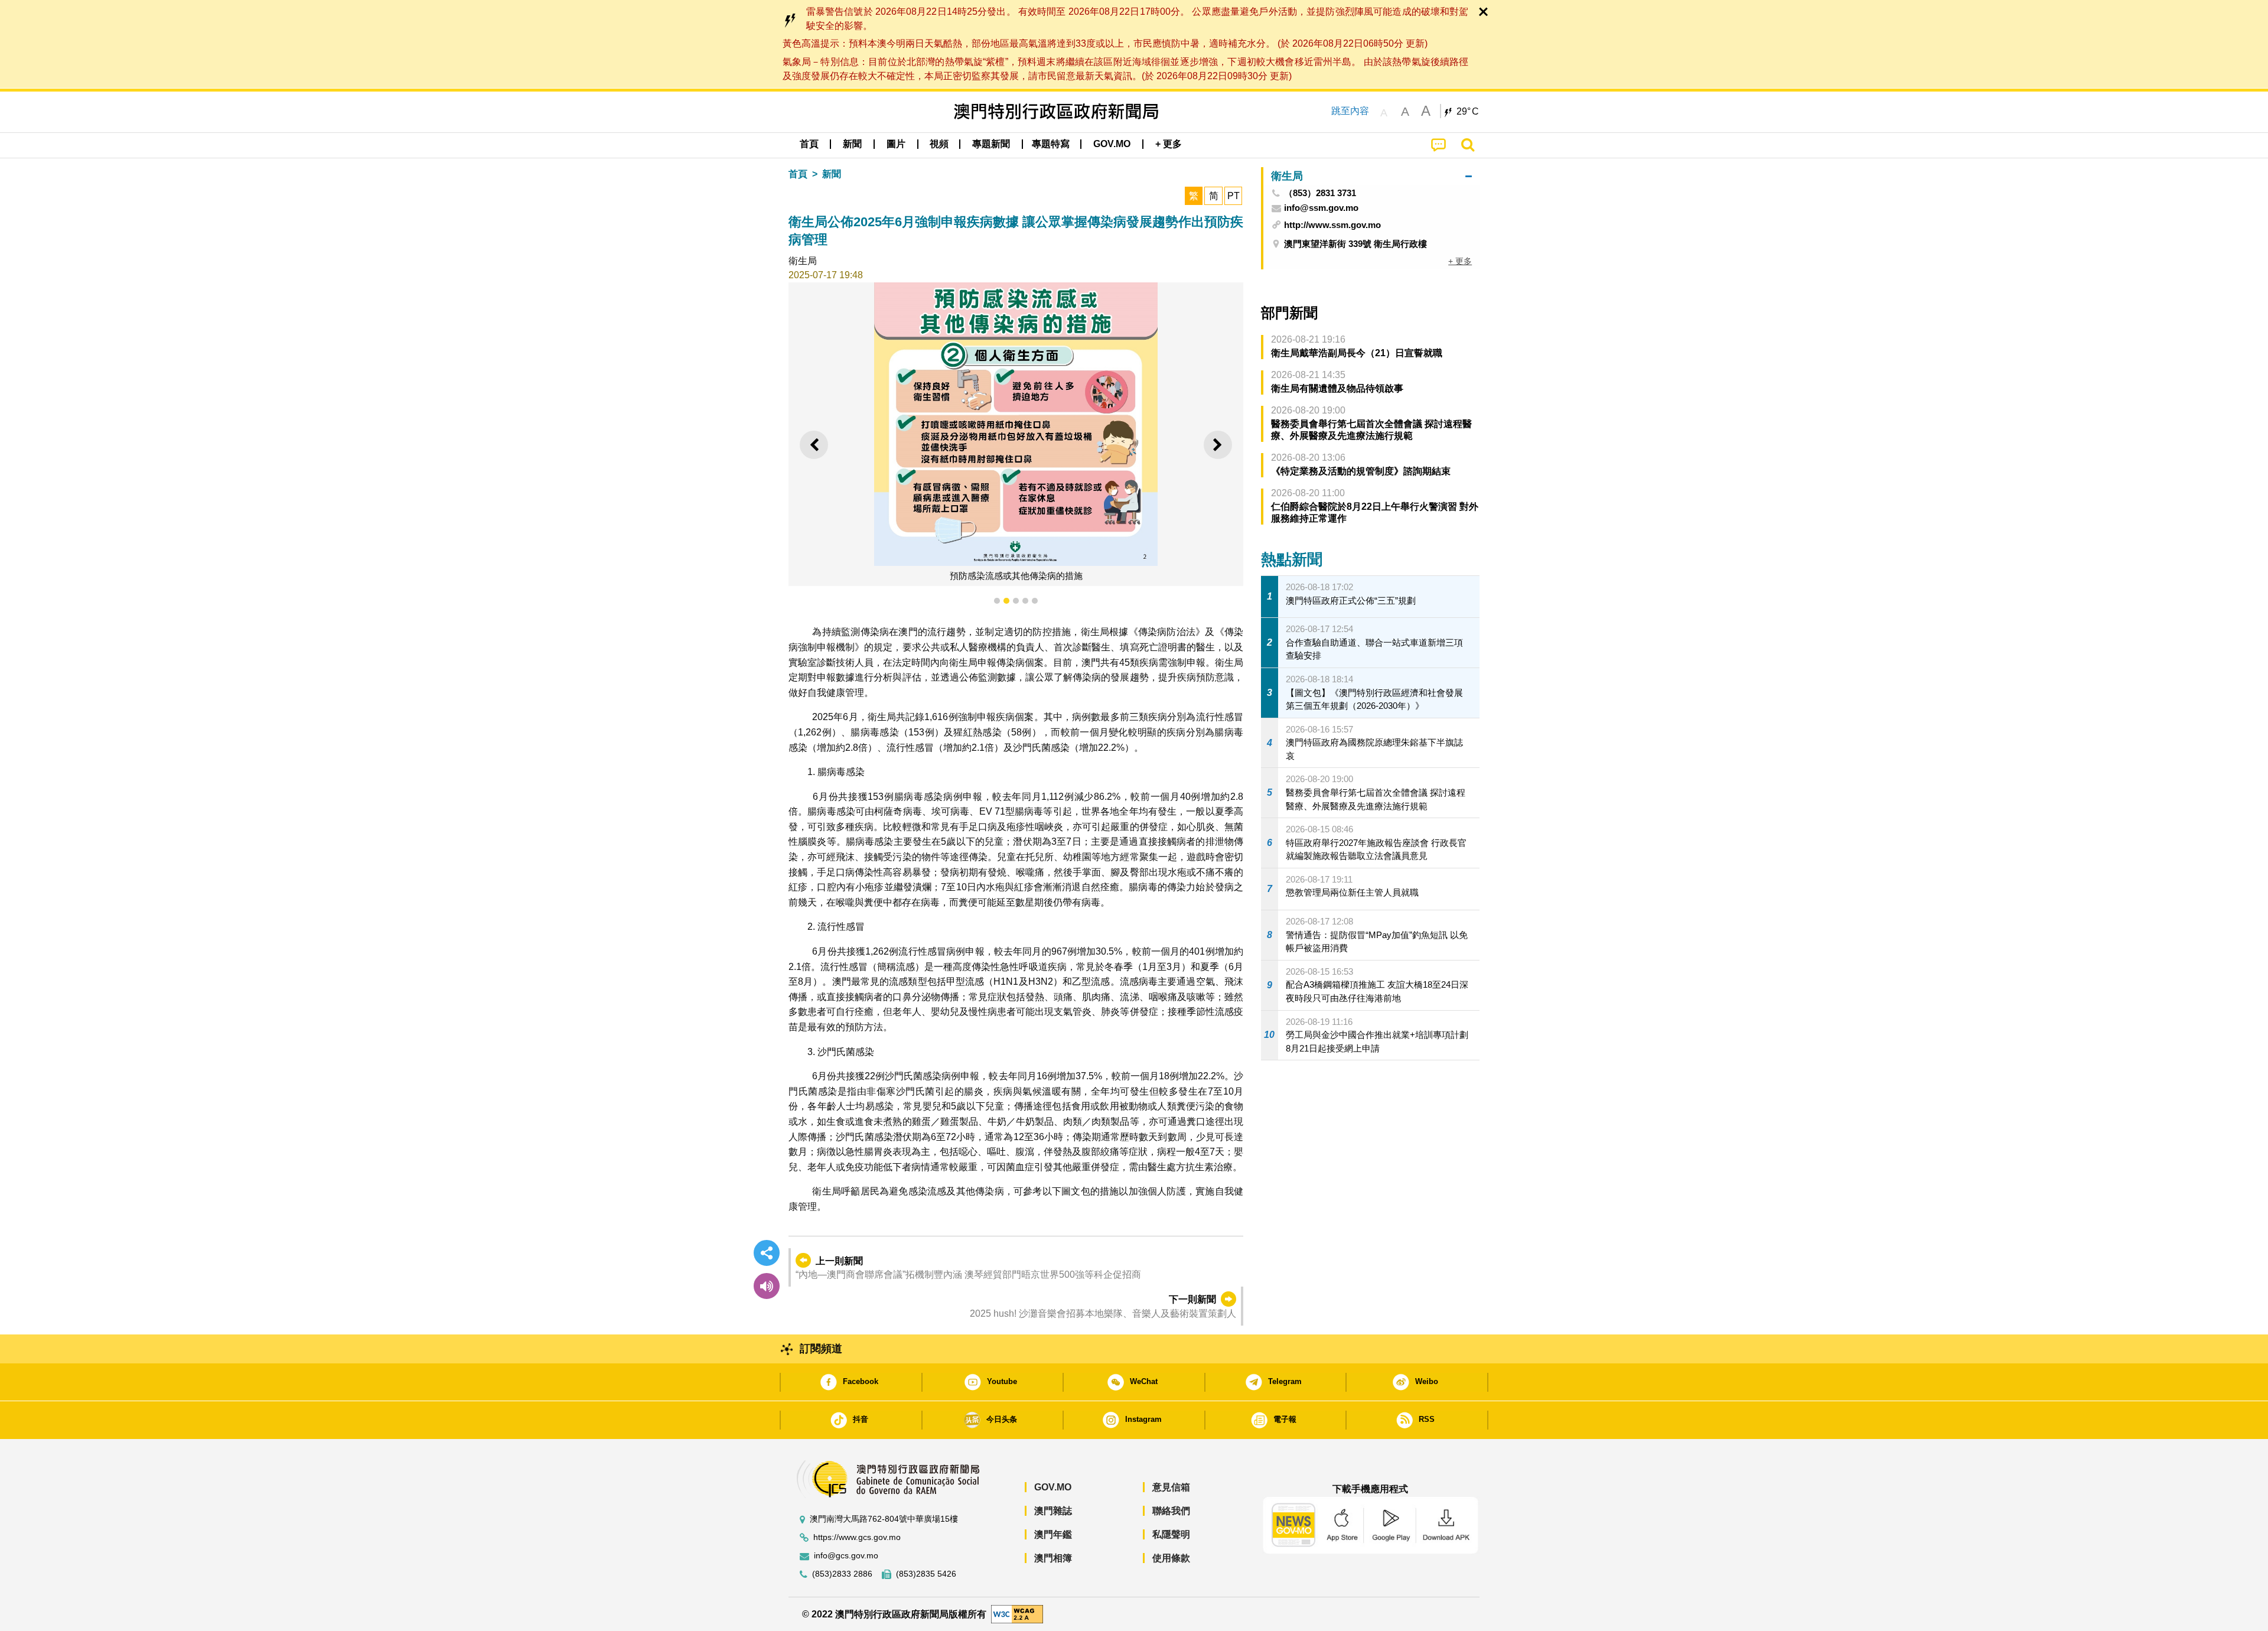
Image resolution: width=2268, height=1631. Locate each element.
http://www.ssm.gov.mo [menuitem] (1332, 225)
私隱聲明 (1171, 1534)
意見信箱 (1171, 1487)
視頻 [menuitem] (939, 144)
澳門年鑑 (1053, 1534)
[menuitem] (852, 144)
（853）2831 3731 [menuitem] (1320, 193)
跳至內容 (1350, 111)
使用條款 (1171, 1558)
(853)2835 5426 (926, 1574)
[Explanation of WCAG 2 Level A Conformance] (1017, 1614)
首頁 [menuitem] (809, 144)
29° (1468, 112)
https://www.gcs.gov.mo (857, 1537)
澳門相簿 (1053, 1558)
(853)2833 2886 (842, 1574)
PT (1234, 196)
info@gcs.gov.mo (846, 1556)
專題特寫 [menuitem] (1051, 144)
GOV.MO (1053, 1487)
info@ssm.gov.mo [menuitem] (1321, 208)
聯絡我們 (1171, 1511)
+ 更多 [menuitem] (1460, 261)
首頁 (798, 174)
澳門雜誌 (1053, 1511)
